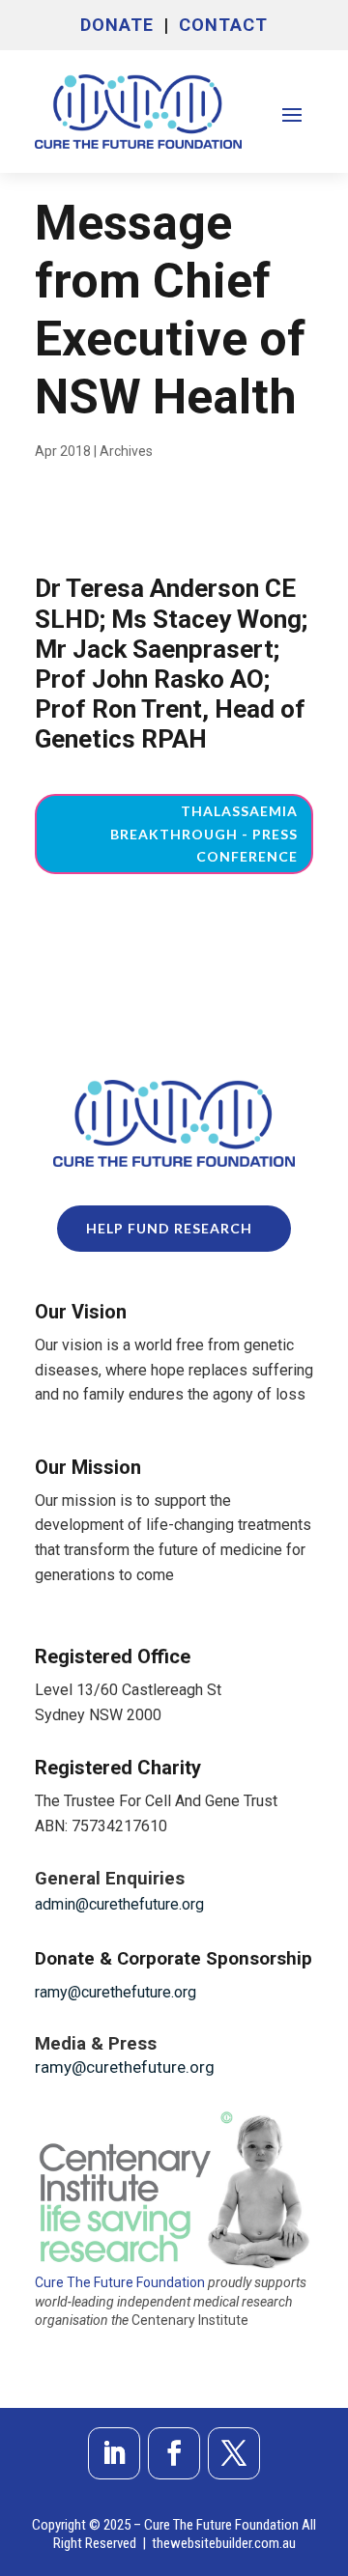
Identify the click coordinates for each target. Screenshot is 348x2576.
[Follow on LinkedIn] (114, 2453)
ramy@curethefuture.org (116, 1992)
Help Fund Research (169, 1228)
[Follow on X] (234, 2453)
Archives (126, 451)
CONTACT (223, 25)
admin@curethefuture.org (119, 1904)
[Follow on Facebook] (174, 2453)
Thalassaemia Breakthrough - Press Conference (204, 834)
